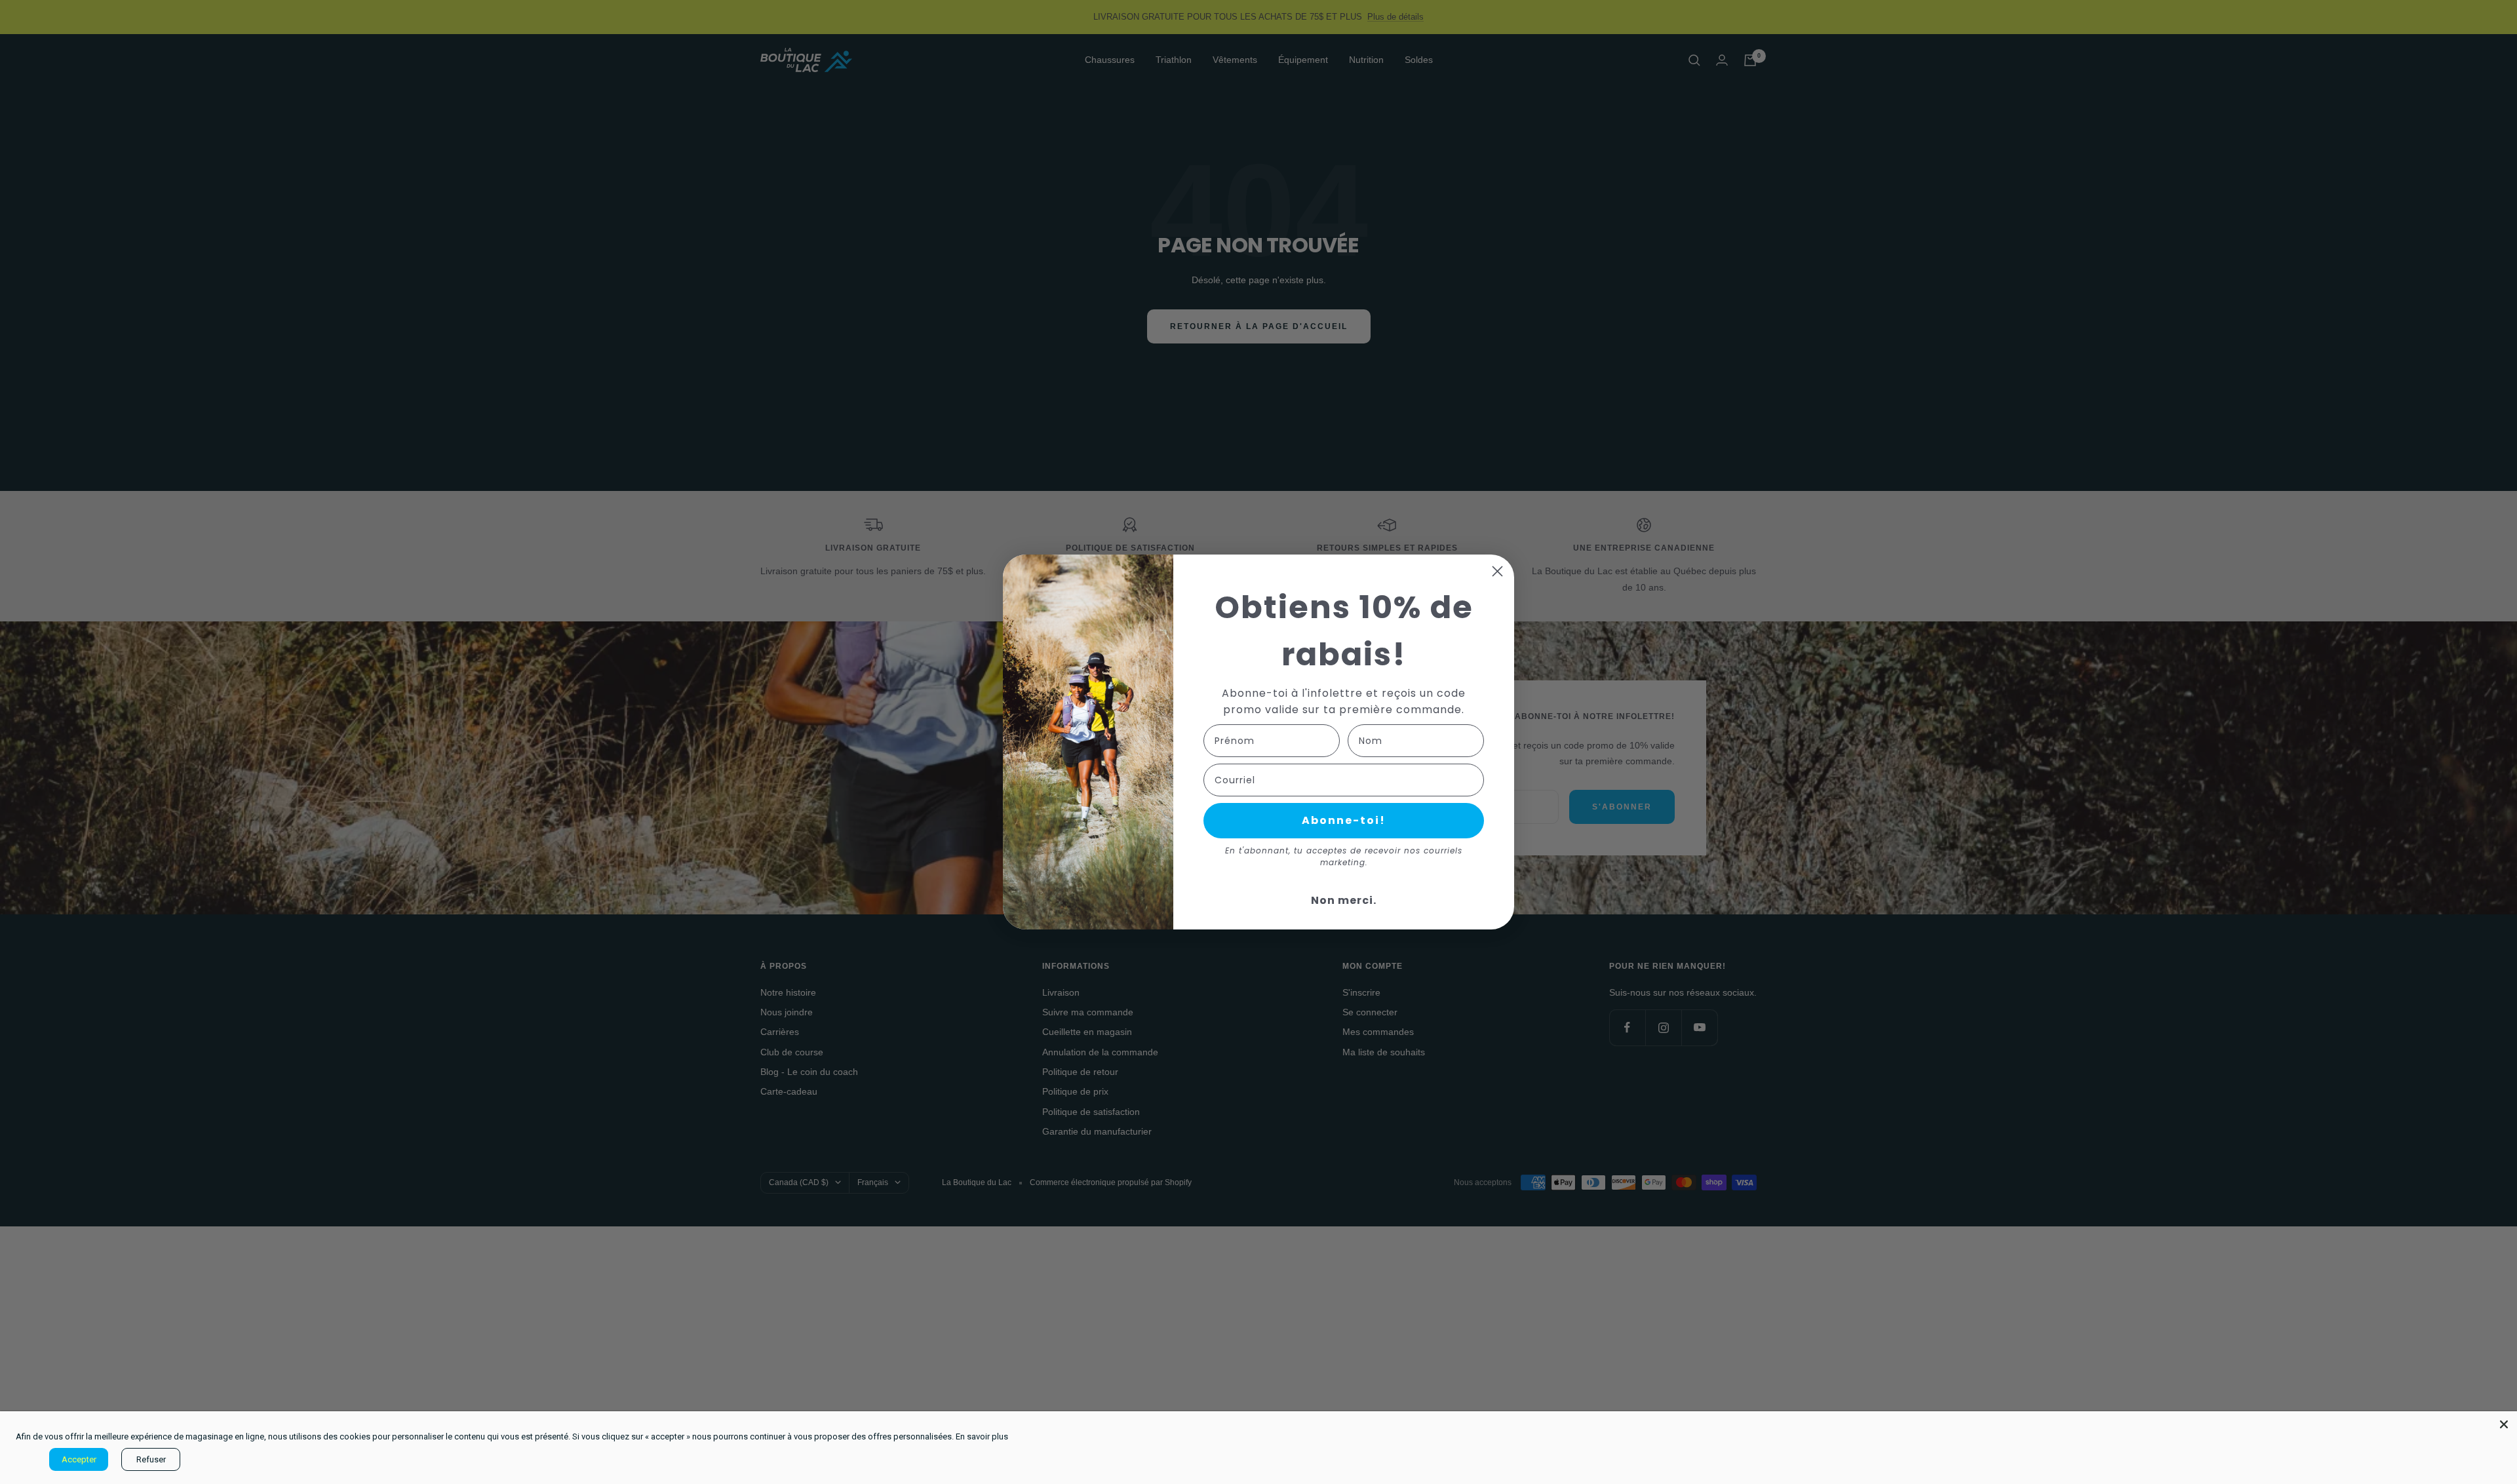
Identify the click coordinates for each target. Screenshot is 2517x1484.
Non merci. (1344, 900)
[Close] (2504, 1424)
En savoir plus (982, 1436)
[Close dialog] (1497, 571)
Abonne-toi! (1344, 820)
